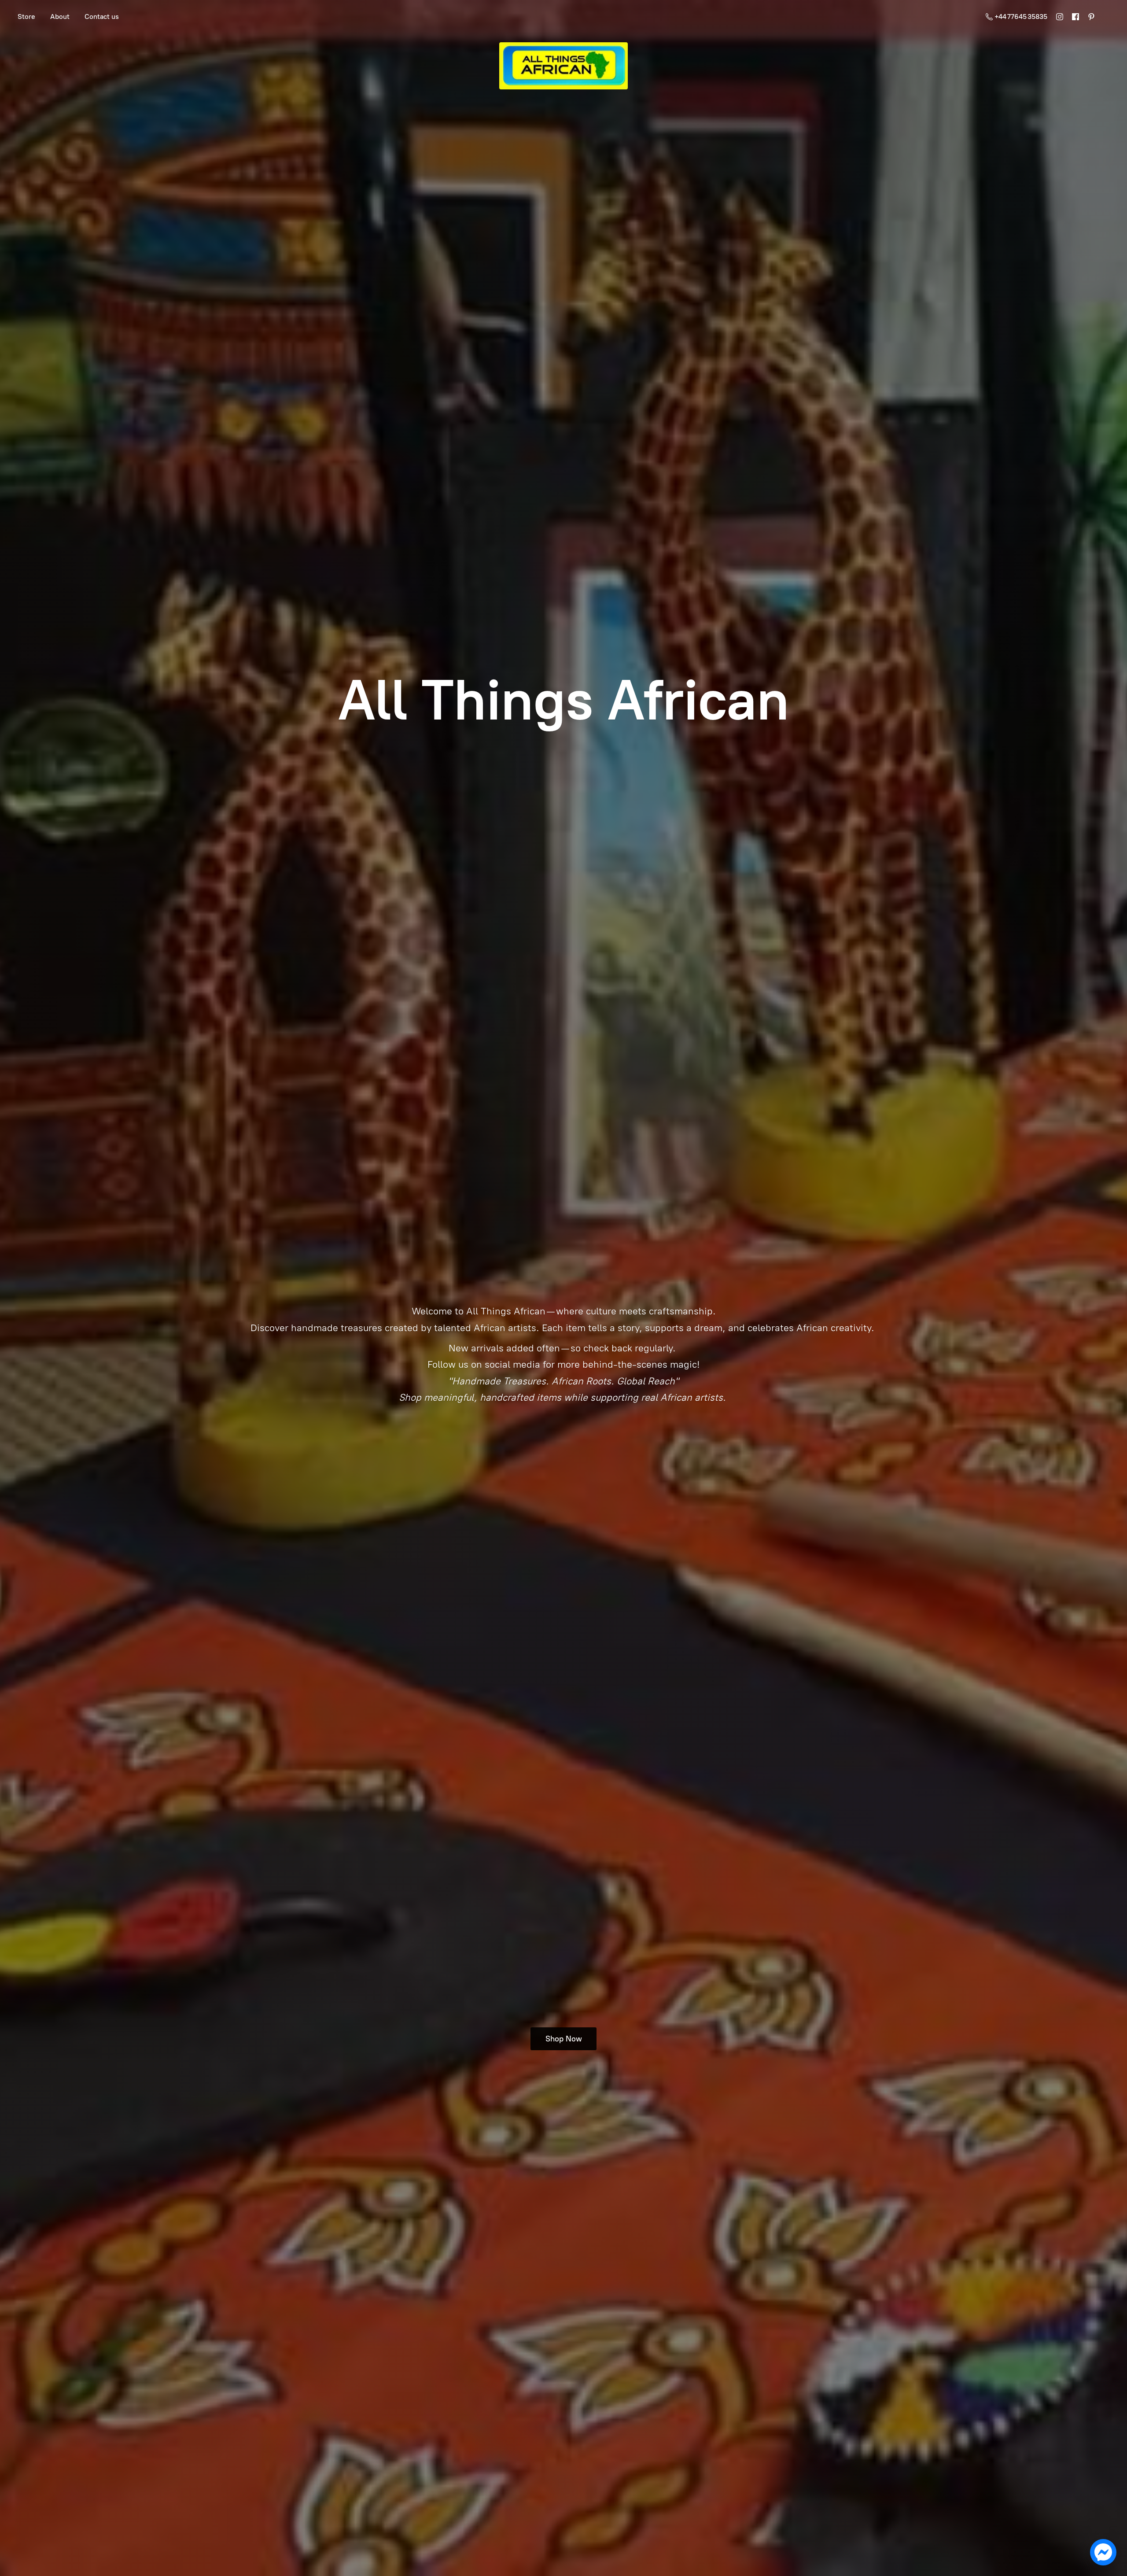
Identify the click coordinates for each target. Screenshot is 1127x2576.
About (60, 17)
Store (26, 17)
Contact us (102, 17)
